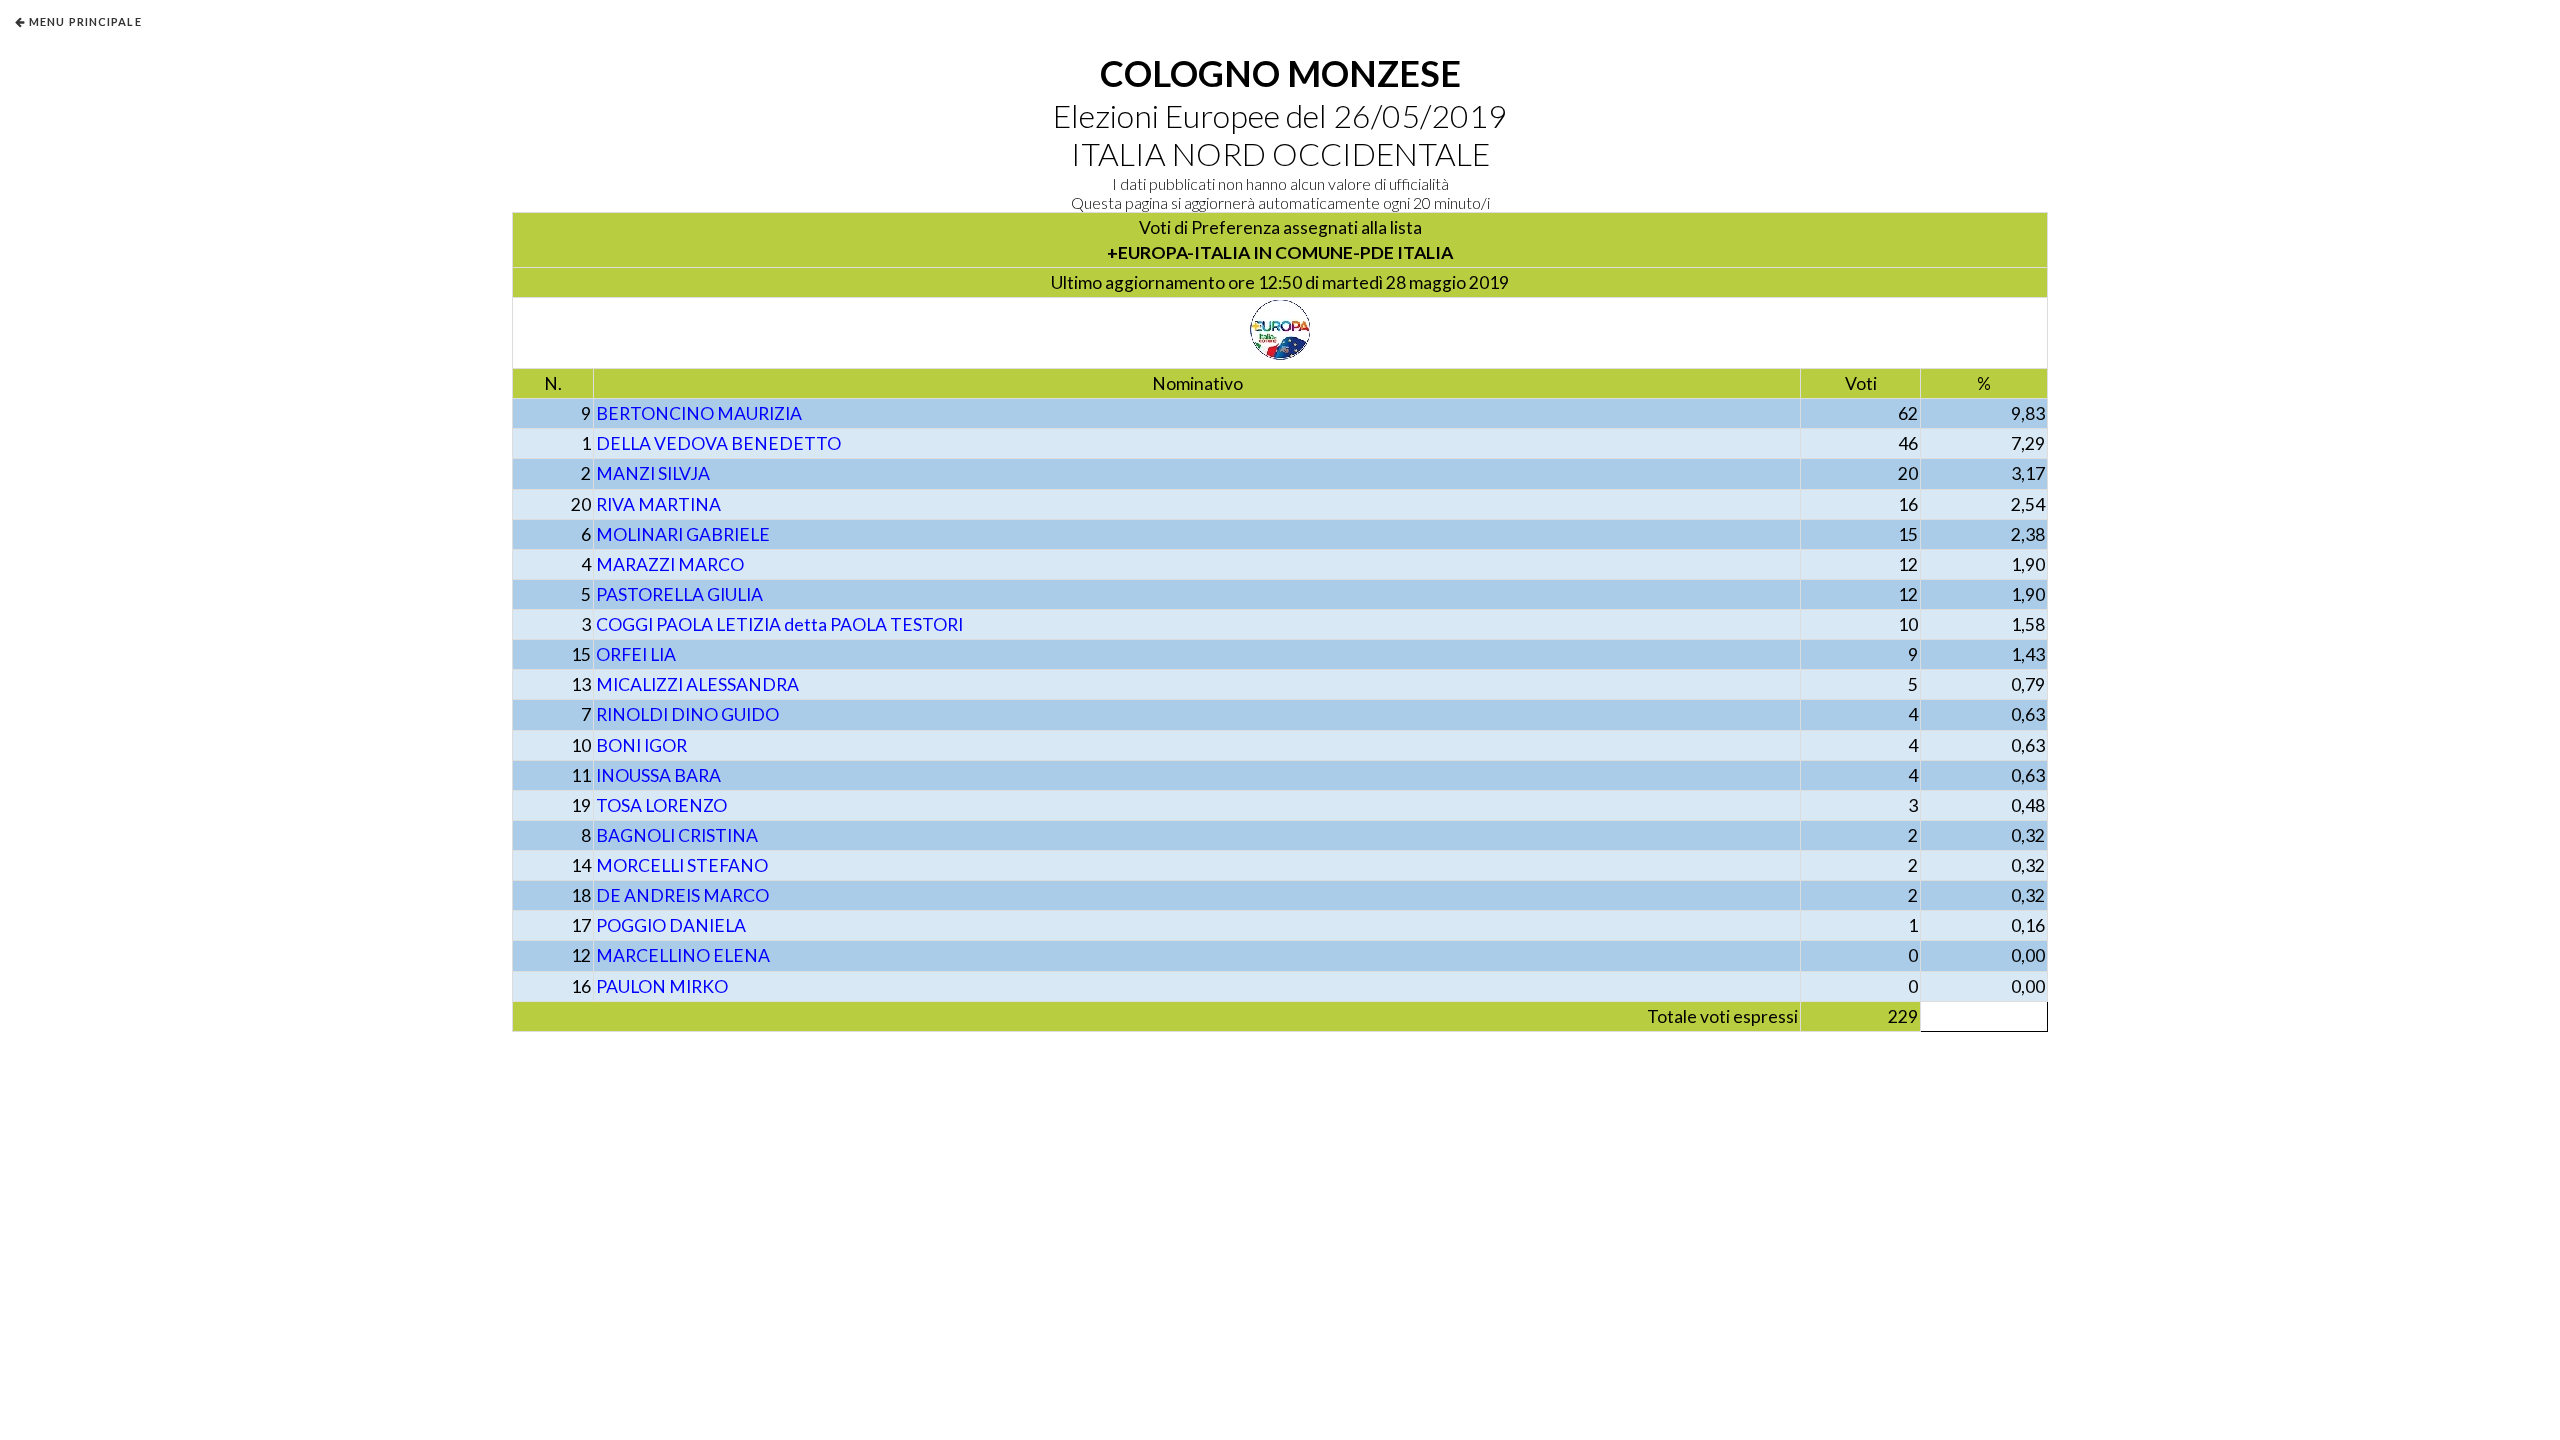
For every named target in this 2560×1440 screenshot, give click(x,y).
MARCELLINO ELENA (683, 955)
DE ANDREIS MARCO (682, 895)
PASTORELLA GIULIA (679, 594)
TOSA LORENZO (661, 805)
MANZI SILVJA (653, 473)
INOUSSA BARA (658, 775)
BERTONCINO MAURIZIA (699, 413)
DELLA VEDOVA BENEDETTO (718, 443)
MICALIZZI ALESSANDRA (697, 684)
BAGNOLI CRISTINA (677, 835)
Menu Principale (85, 21)
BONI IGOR (641, 745)
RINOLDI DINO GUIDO (687, 714)
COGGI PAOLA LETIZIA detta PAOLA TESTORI (779, 624)
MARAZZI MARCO (670, 564)
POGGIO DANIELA (671, 925)
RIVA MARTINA (658, 504)
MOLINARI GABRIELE (683, 534)
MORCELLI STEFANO (682, 865)
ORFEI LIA (636, 654)
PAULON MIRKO (662, 986)
